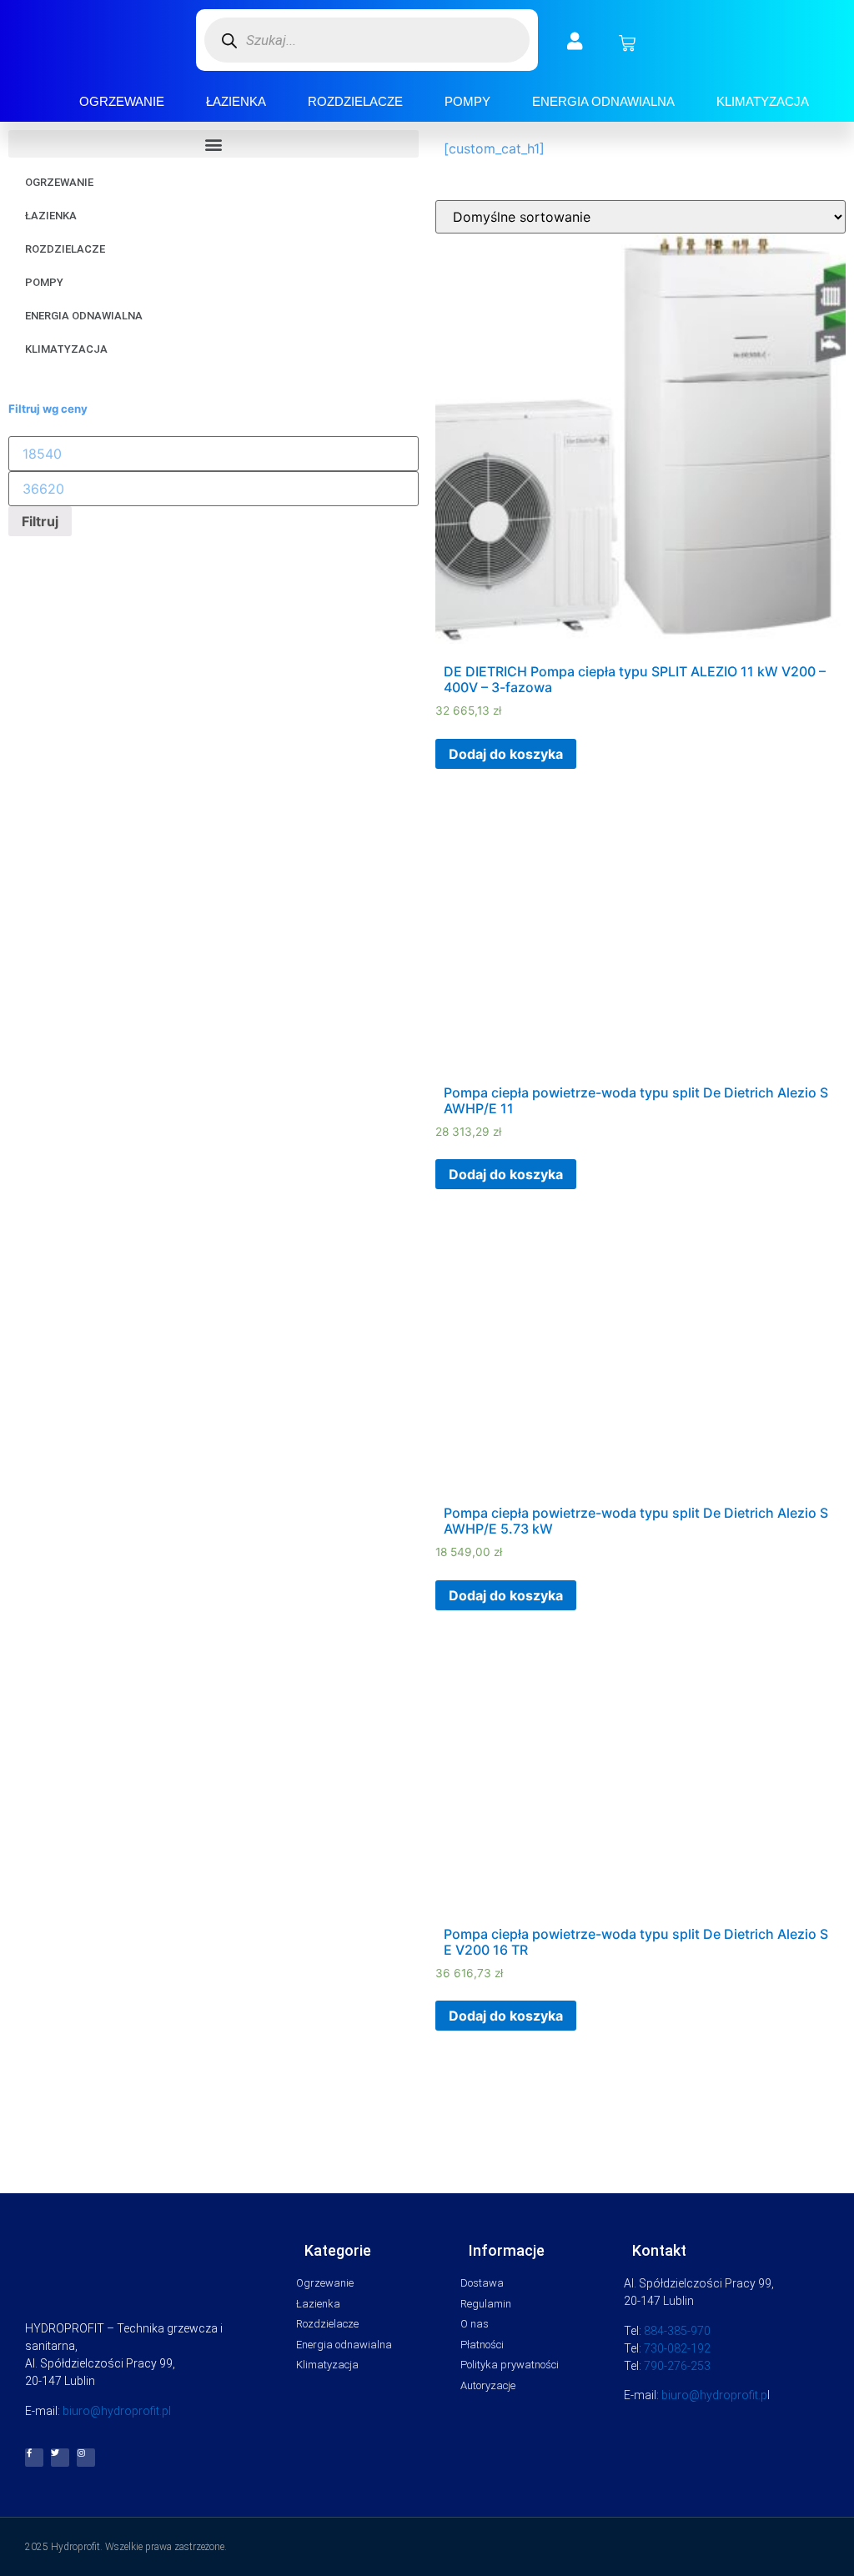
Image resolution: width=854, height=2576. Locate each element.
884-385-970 (677, 2331)
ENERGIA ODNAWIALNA (603, 101)
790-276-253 (677, 2366)
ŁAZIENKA (236, 101)
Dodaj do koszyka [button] (506, 754)
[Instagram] (86, 2458)
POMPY (467, 101)
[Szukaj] (229, 40)
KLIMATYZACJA (763, 101)
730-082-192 (677, 2348)
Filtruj (40, 521)
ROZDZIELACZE (355, 101)
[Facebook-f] (34, 2458)
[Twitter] (60, 2458)
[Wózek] (627, 43)
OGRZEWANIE (122, 101)
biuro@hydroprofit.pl (117, 2411)
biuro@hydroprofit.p (714, 2395)
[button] (213, 144)
